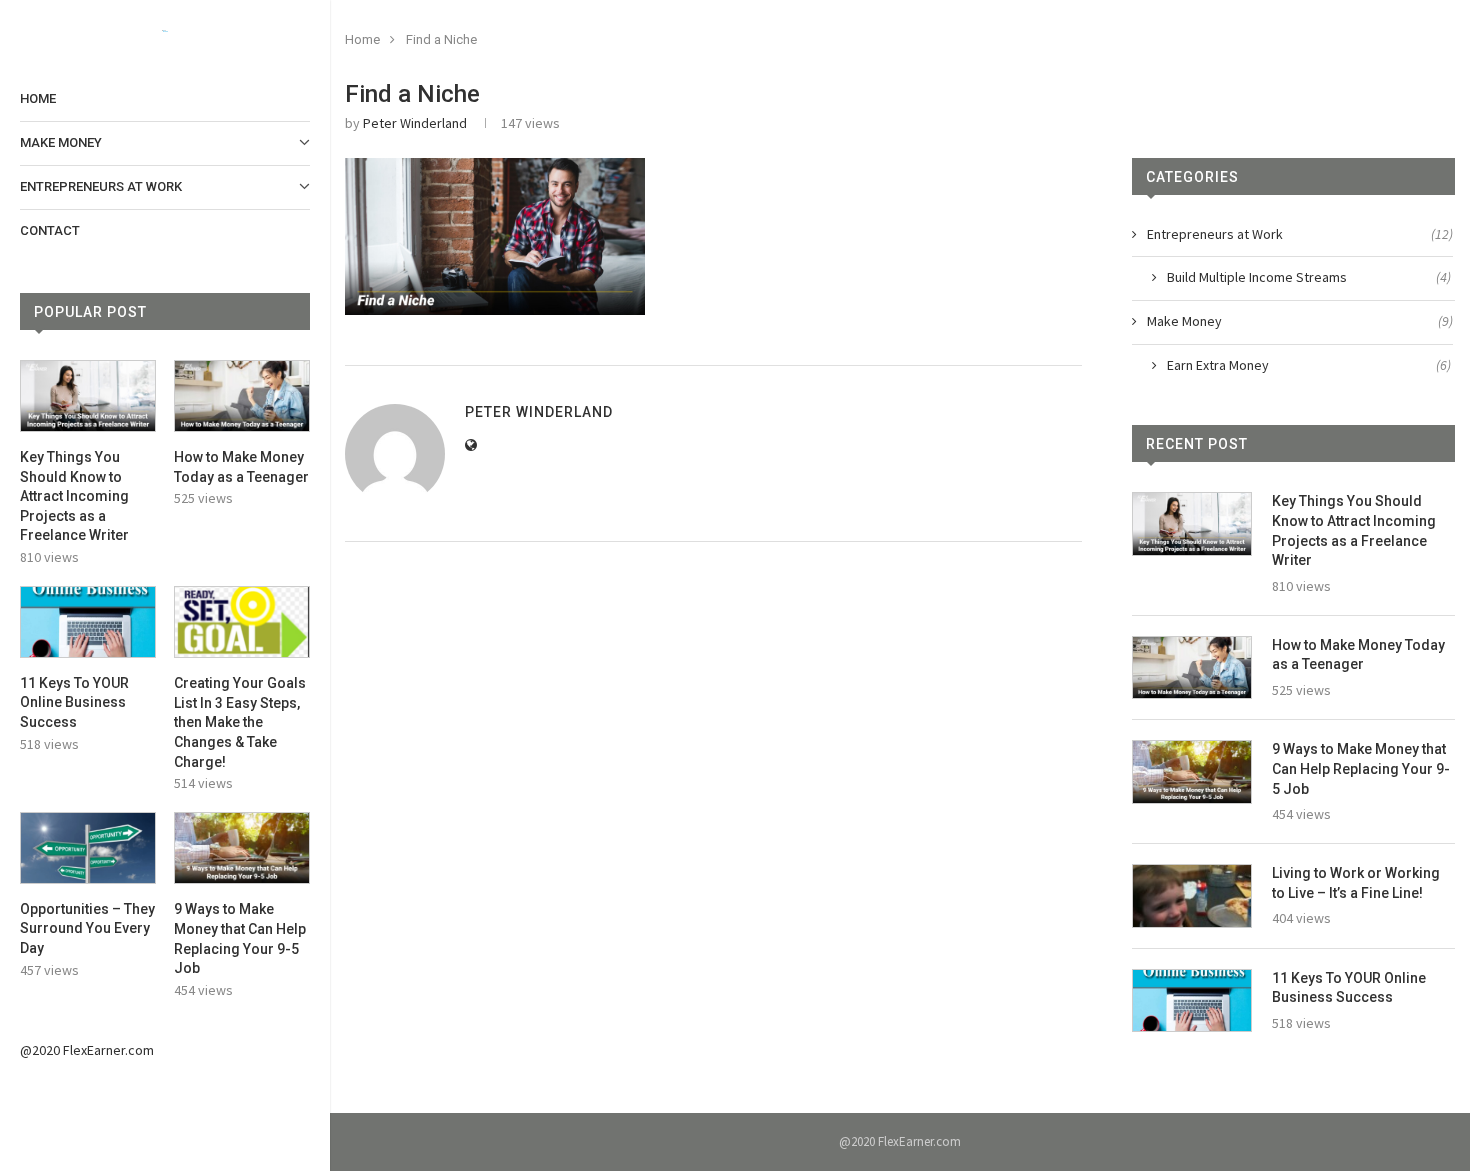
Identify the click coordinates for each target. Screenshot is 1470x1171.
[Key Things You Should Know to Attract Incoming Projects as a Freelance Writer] (88, 396)
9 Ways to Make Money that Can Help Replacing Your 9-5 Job (240, 938)
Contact (50, 230)
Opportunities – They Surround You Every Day (87, 928)
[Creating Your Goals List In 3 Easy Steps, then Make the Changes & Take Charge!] (242, 622)
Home (38, 98)
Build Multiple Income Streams (1309, 277)
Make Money (61, 142)
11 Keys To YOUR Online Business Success (74, 702)
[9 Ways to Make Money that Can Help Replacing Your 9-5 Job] (242, 848)
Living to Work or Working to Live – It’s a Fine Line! (1356, 883)
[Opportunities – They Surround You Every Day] (88, 848)
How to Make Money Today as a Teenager (241, 467)
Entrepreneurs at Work (101, 186)
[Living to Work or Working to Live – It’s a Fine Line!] (1192, 896)
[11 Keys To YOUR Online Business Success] (88, 622)
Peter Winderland (415, 123)
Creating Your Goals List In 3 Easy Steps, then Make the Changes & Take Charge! (240, 722)
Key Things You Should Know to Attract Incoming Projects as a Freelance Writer (74, 496)
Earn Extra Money (1309, 365)
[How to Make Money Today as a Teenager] (242, 396)
